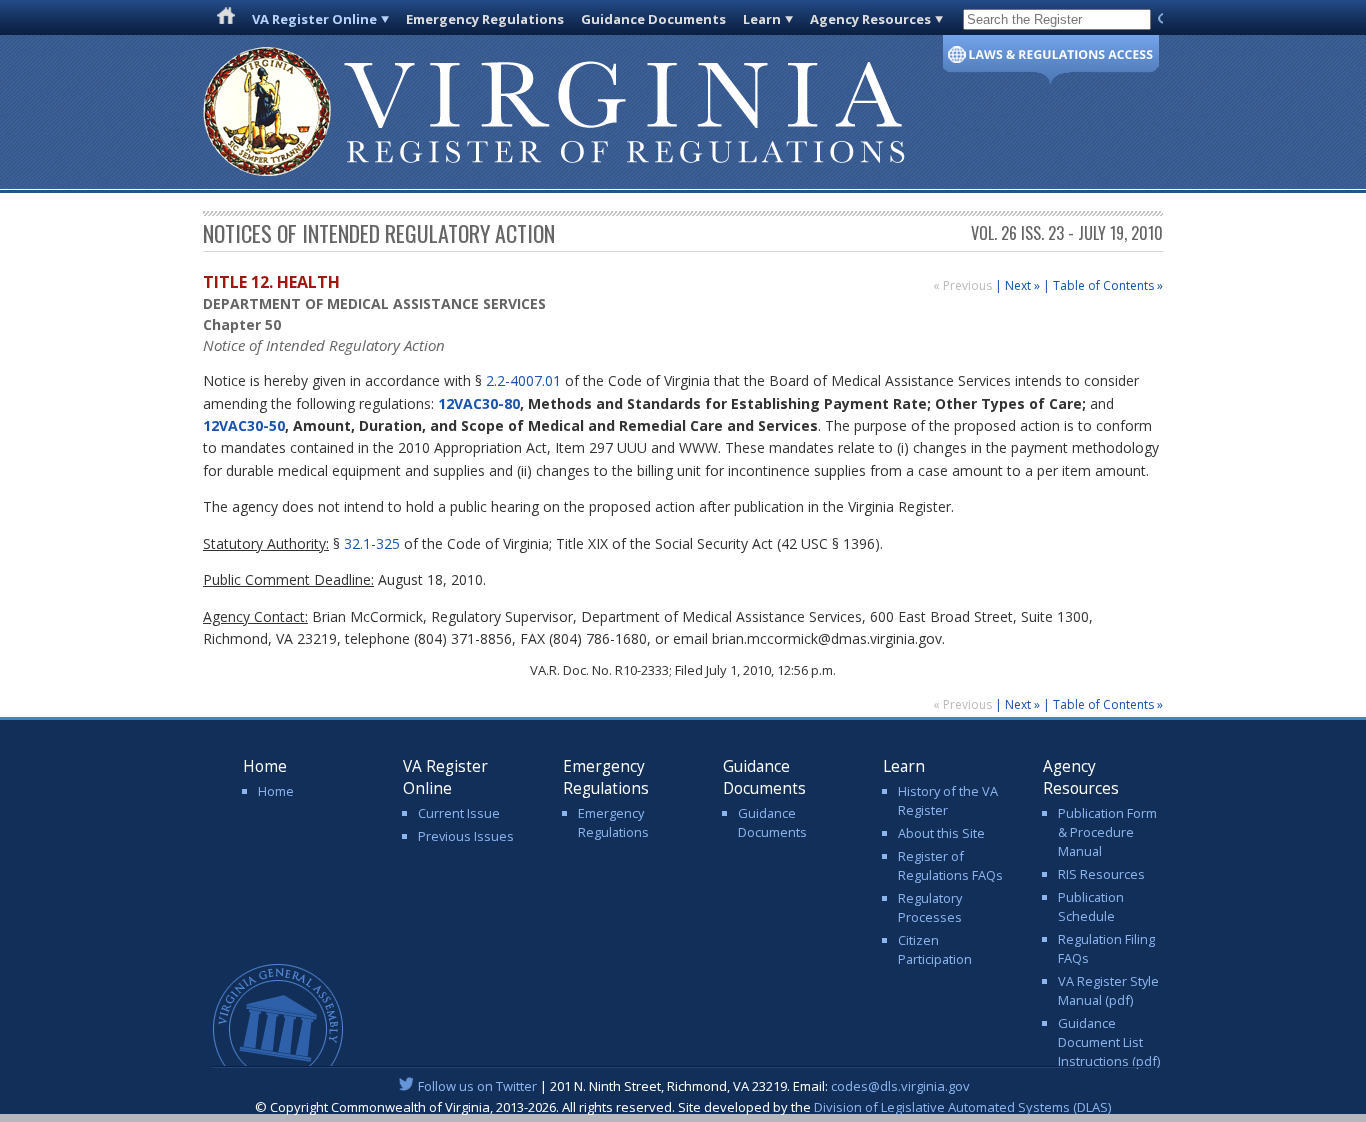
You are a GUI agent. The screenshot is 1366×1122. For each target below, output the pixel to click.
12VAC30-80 (479, 403)
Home (276, 791)
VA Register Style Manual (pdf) (1108, 990)
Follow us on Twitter (477, 1086)
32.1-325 (372, 543)
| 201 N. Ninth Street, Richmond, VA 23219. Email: (694, 1086)
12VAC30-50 (244, 425)
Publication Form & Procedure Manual (1107, 832)
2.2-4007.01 (523, 380)
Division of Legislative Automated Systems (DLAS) (962, 1107)
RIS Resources (1101, 874)
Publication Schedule (1091, 906)
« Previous (964, 285)
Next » (1022, 285)
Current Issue (459, 813)
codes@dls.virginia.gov (900, 1086)
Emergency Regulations (485, 19)
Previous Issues (466, 836)
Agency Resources (870, 19)
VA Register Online (314, 19)
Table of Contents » (1108, 285)
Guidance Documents (653, 19)
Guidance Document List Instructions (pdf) (1109, 1042)
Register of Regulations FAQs (950, 865)
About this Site (941, 833)
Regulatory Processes (930, 907)
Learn (762, 19)
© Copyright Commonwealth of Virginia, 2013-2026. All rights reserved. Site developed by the (683, 1107)
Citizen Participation (935, 949)
